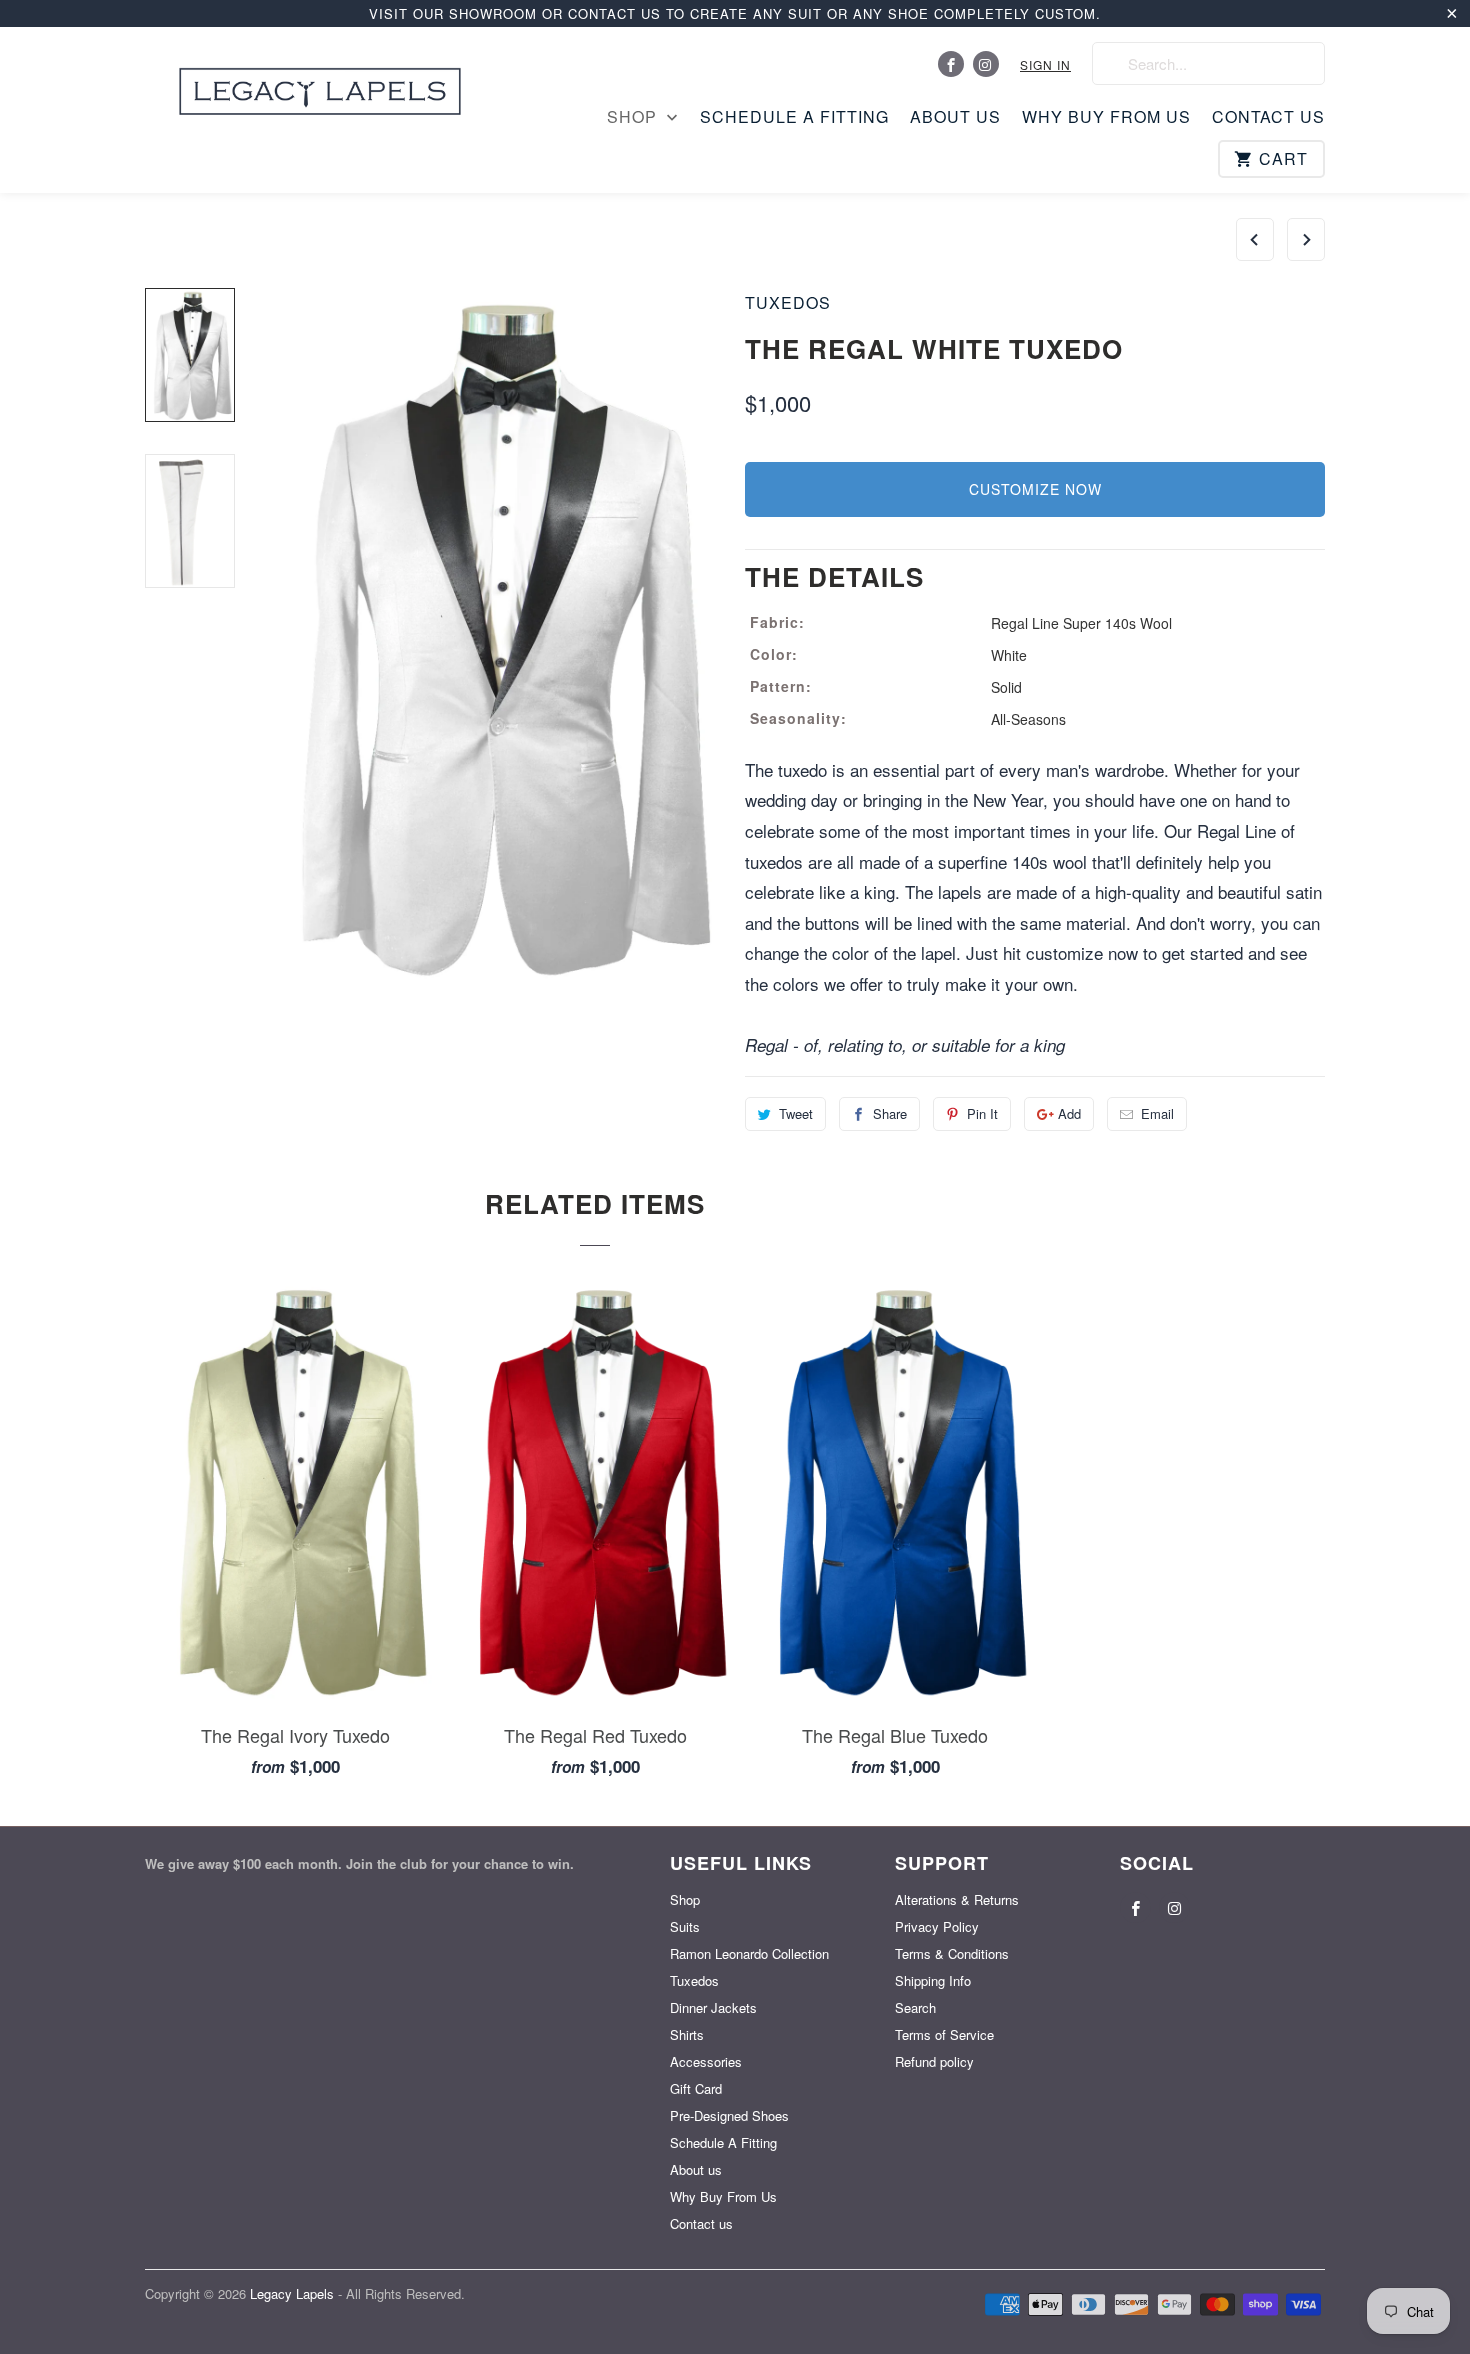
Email (1157, 1113)
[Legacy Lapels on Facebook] (951, 64)
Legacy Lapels (294, 2293)
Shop (634, 117)
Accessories (706, 2061)
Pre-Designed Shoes (729, 2115)
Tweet (796, 1113)
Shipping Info (933, 1980)
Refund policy (934, 2061)
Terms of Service (944, 2034)
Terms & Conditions (952, 1953)
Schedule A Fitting (794, 117)
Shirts (687, 2034)
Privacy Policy (937, 1926)
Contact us (1268, 117)
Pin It (982, 1113)
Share (890, 1113)
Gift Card (696, 2088)
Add (1069, 1113)
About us (955, 117)
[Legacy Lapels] (320, 86)
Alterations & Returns (957, 1899)
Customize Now (1035, 489)
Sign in (1045, 64)
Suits (685, 1926)
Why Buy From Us (1106, 117)
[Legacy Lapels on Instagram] (986, 64)
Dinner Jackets (713, 2007)
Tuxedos (788, 302)
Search (915, 2007)
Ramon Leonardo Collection (749, 1953)
